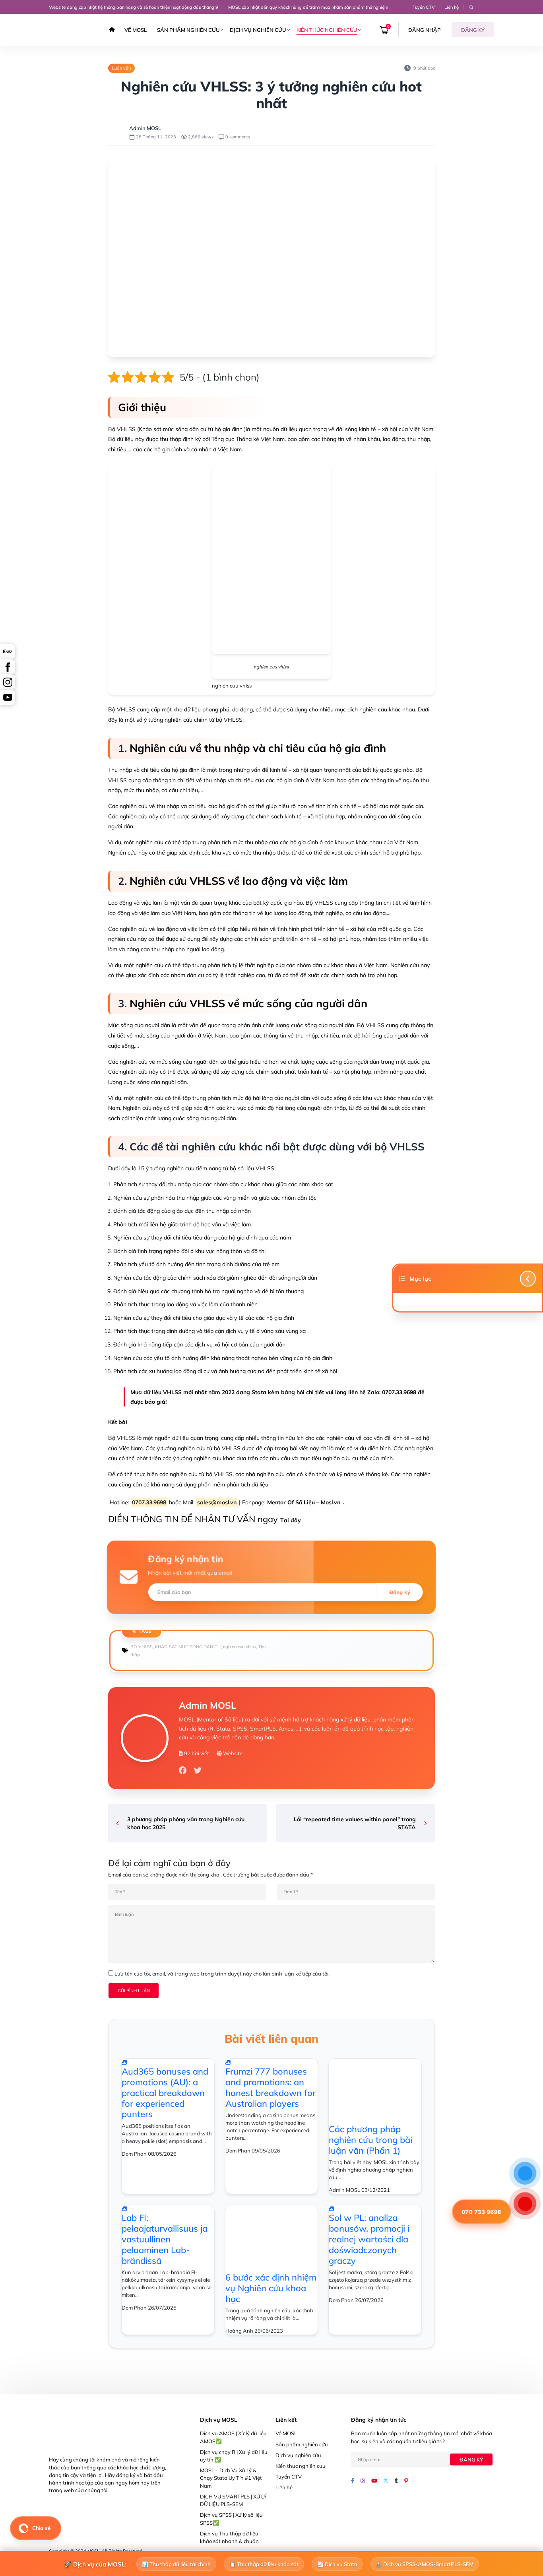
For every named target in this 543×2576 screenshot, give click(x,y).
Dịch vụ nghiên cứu (258, 30)
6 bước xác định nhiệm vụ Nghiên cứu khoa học (271, 2288)
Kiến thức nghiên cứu (327, 30)
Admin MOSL (145, 128)
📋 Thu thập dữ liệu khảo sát (264, 2564)
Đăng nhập (425, 30)
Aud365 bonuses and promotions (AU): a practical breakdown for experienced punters (165, 2093)
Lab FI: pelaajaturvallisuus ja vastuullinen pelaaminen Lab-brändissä (165, 2239)
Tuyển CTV (424, 7)
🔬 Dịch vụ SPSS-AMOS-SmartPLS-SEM (425, 2564)
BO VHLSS (142, 1647)
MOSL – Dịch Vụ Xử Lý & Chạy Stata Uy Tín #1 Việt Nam (231, 2478)
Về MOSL (136, 30)
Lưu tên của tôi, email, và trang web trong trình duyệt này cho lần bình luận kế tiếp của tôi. (222, 1974)
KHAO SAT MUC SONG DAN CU (188, 1647)
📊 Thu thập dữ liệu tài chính (176, 2564)
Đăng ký (473, 30)
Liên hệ (452, 7)
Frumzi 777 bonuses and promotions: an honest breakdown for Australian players (271, 2087)
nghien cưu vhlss (239, 1647)
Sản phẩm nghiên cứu (188, 30)
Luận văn (121, 68)
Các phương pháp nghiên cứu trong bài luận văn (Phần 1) (370, 2140)
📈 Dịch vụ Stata (337, 2564)
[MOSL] (71, 30)
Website (232, 1753)
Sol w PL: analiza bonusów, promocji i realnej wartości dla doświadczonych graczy (369, 2239)
